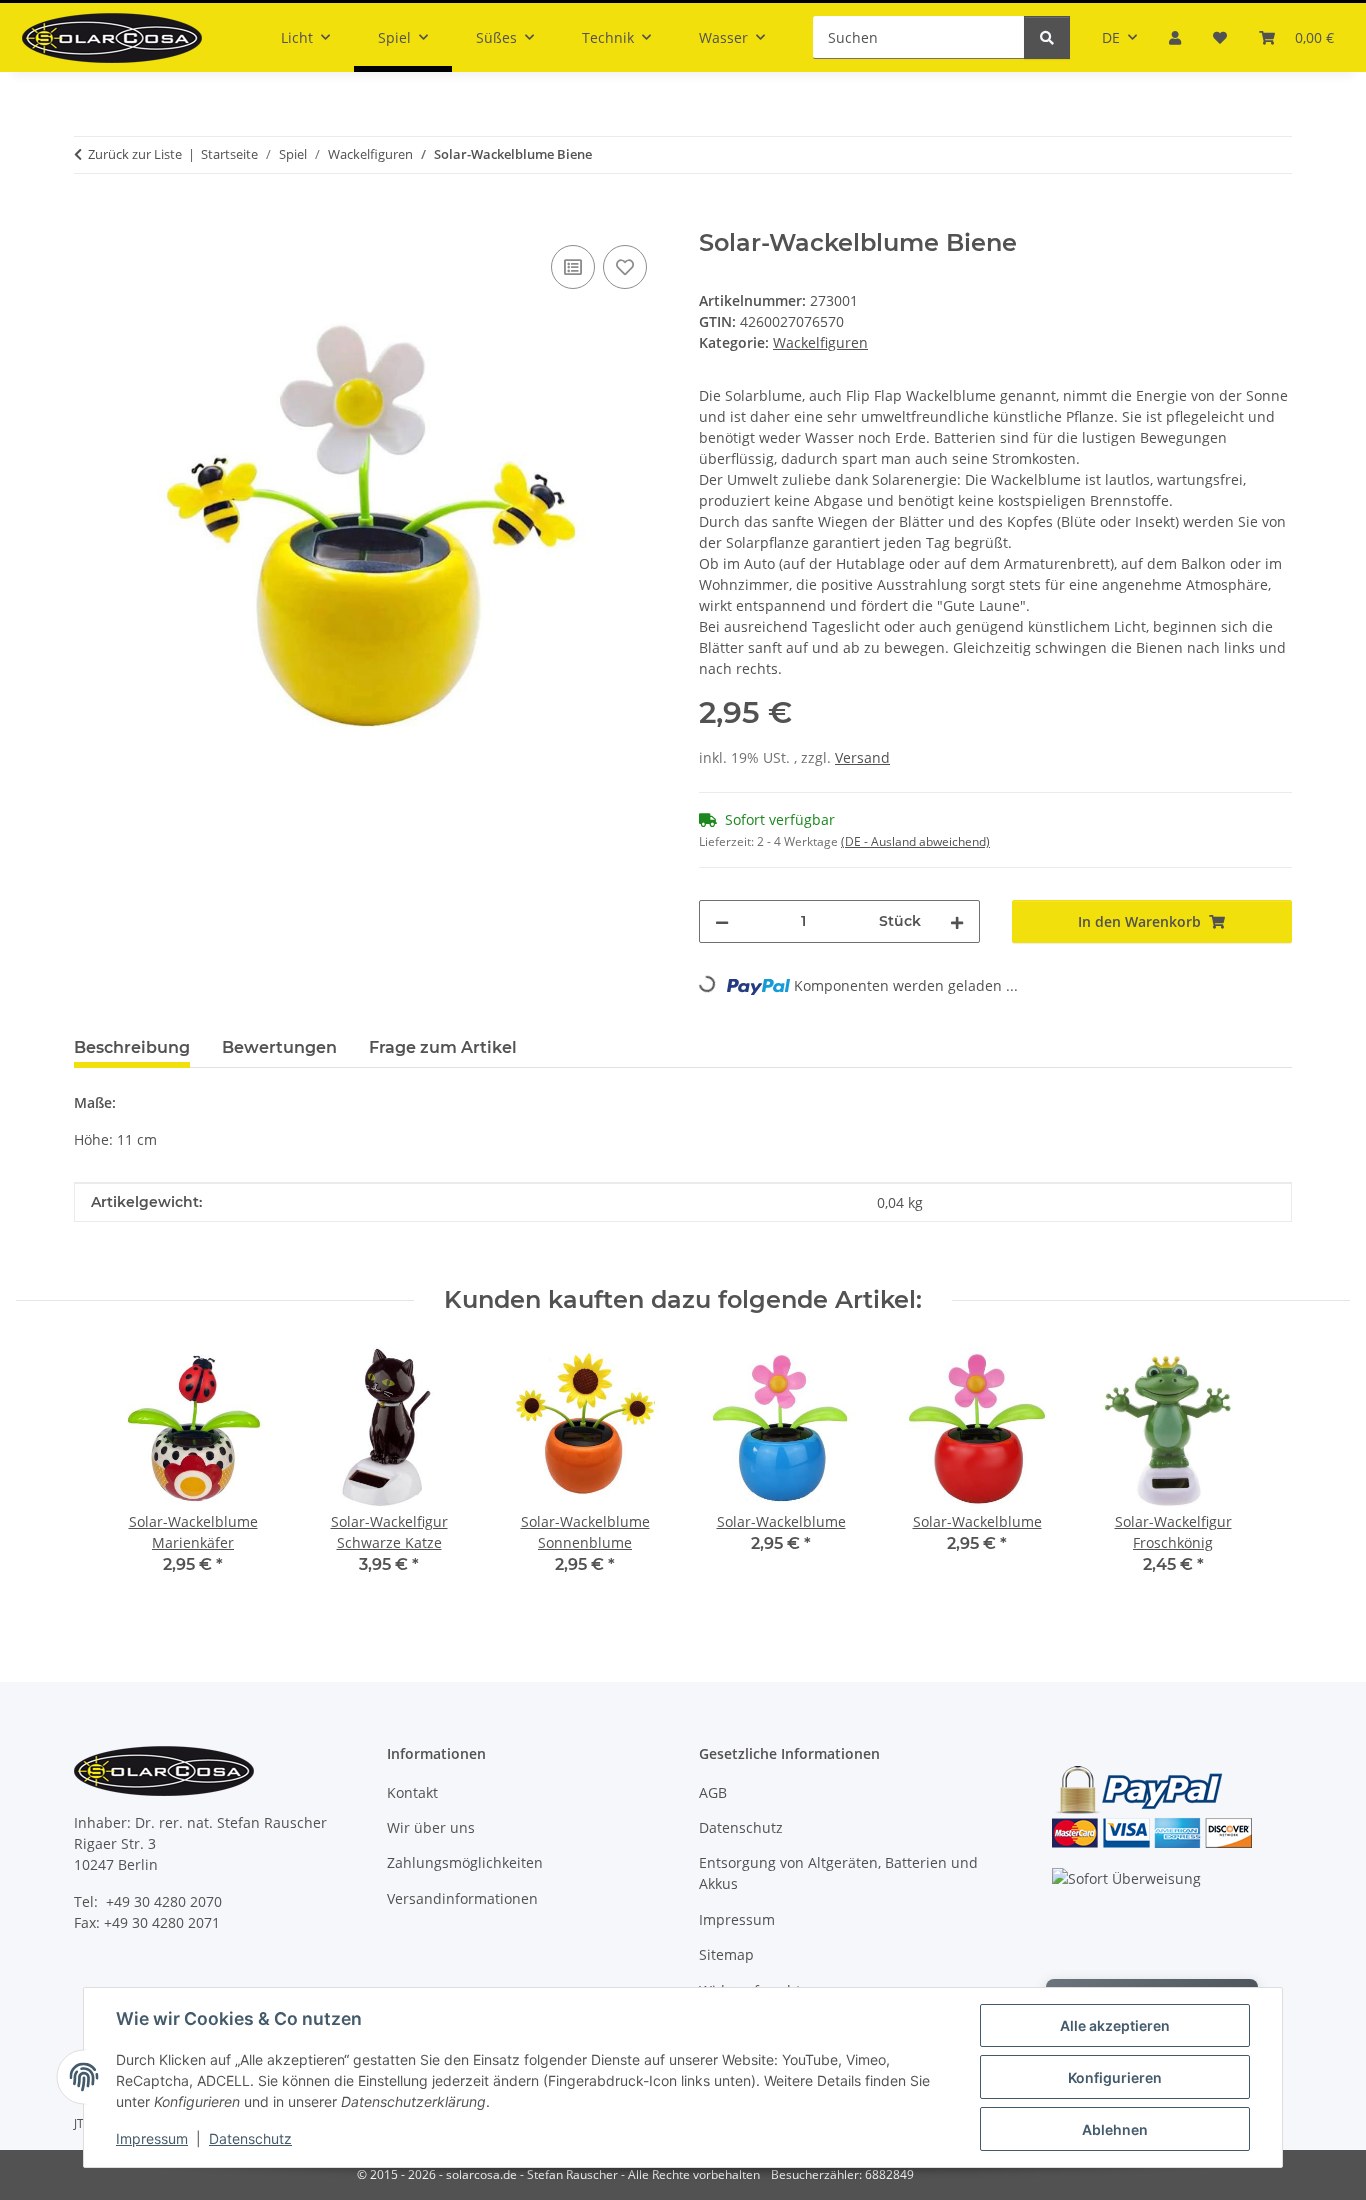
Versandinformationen (462, 1898)
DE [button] (1111, 37)
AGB (713, 1792)
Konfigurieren (1115, 2077)
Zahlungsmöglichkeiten (465, 1862)
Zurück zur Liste (135, 154)
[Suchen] (1047, 37)
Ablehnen (1115, 2129)
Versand (862, 757)
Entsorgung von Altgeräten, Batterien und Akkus (838, 1873)
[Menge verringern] (722, 921)
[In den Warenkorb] (90, 218)
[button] (1175, 37)
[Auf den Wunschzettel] (625, 267)
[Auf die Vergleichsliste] (573, 267)
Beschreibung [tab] (132, 1047)
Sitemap (726, 1954)
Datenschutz (250, 2138)
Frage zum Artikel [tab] (443, 1047)
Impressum (152, 2138)
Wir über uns (431, 1827)
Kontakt (412, 1792)
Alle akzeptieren (1115, 2025)
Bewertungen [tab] (279, 1047)
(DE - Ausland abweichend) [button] (915, 841)
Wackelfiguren (820, 342)
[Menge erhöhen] (957, 921)
